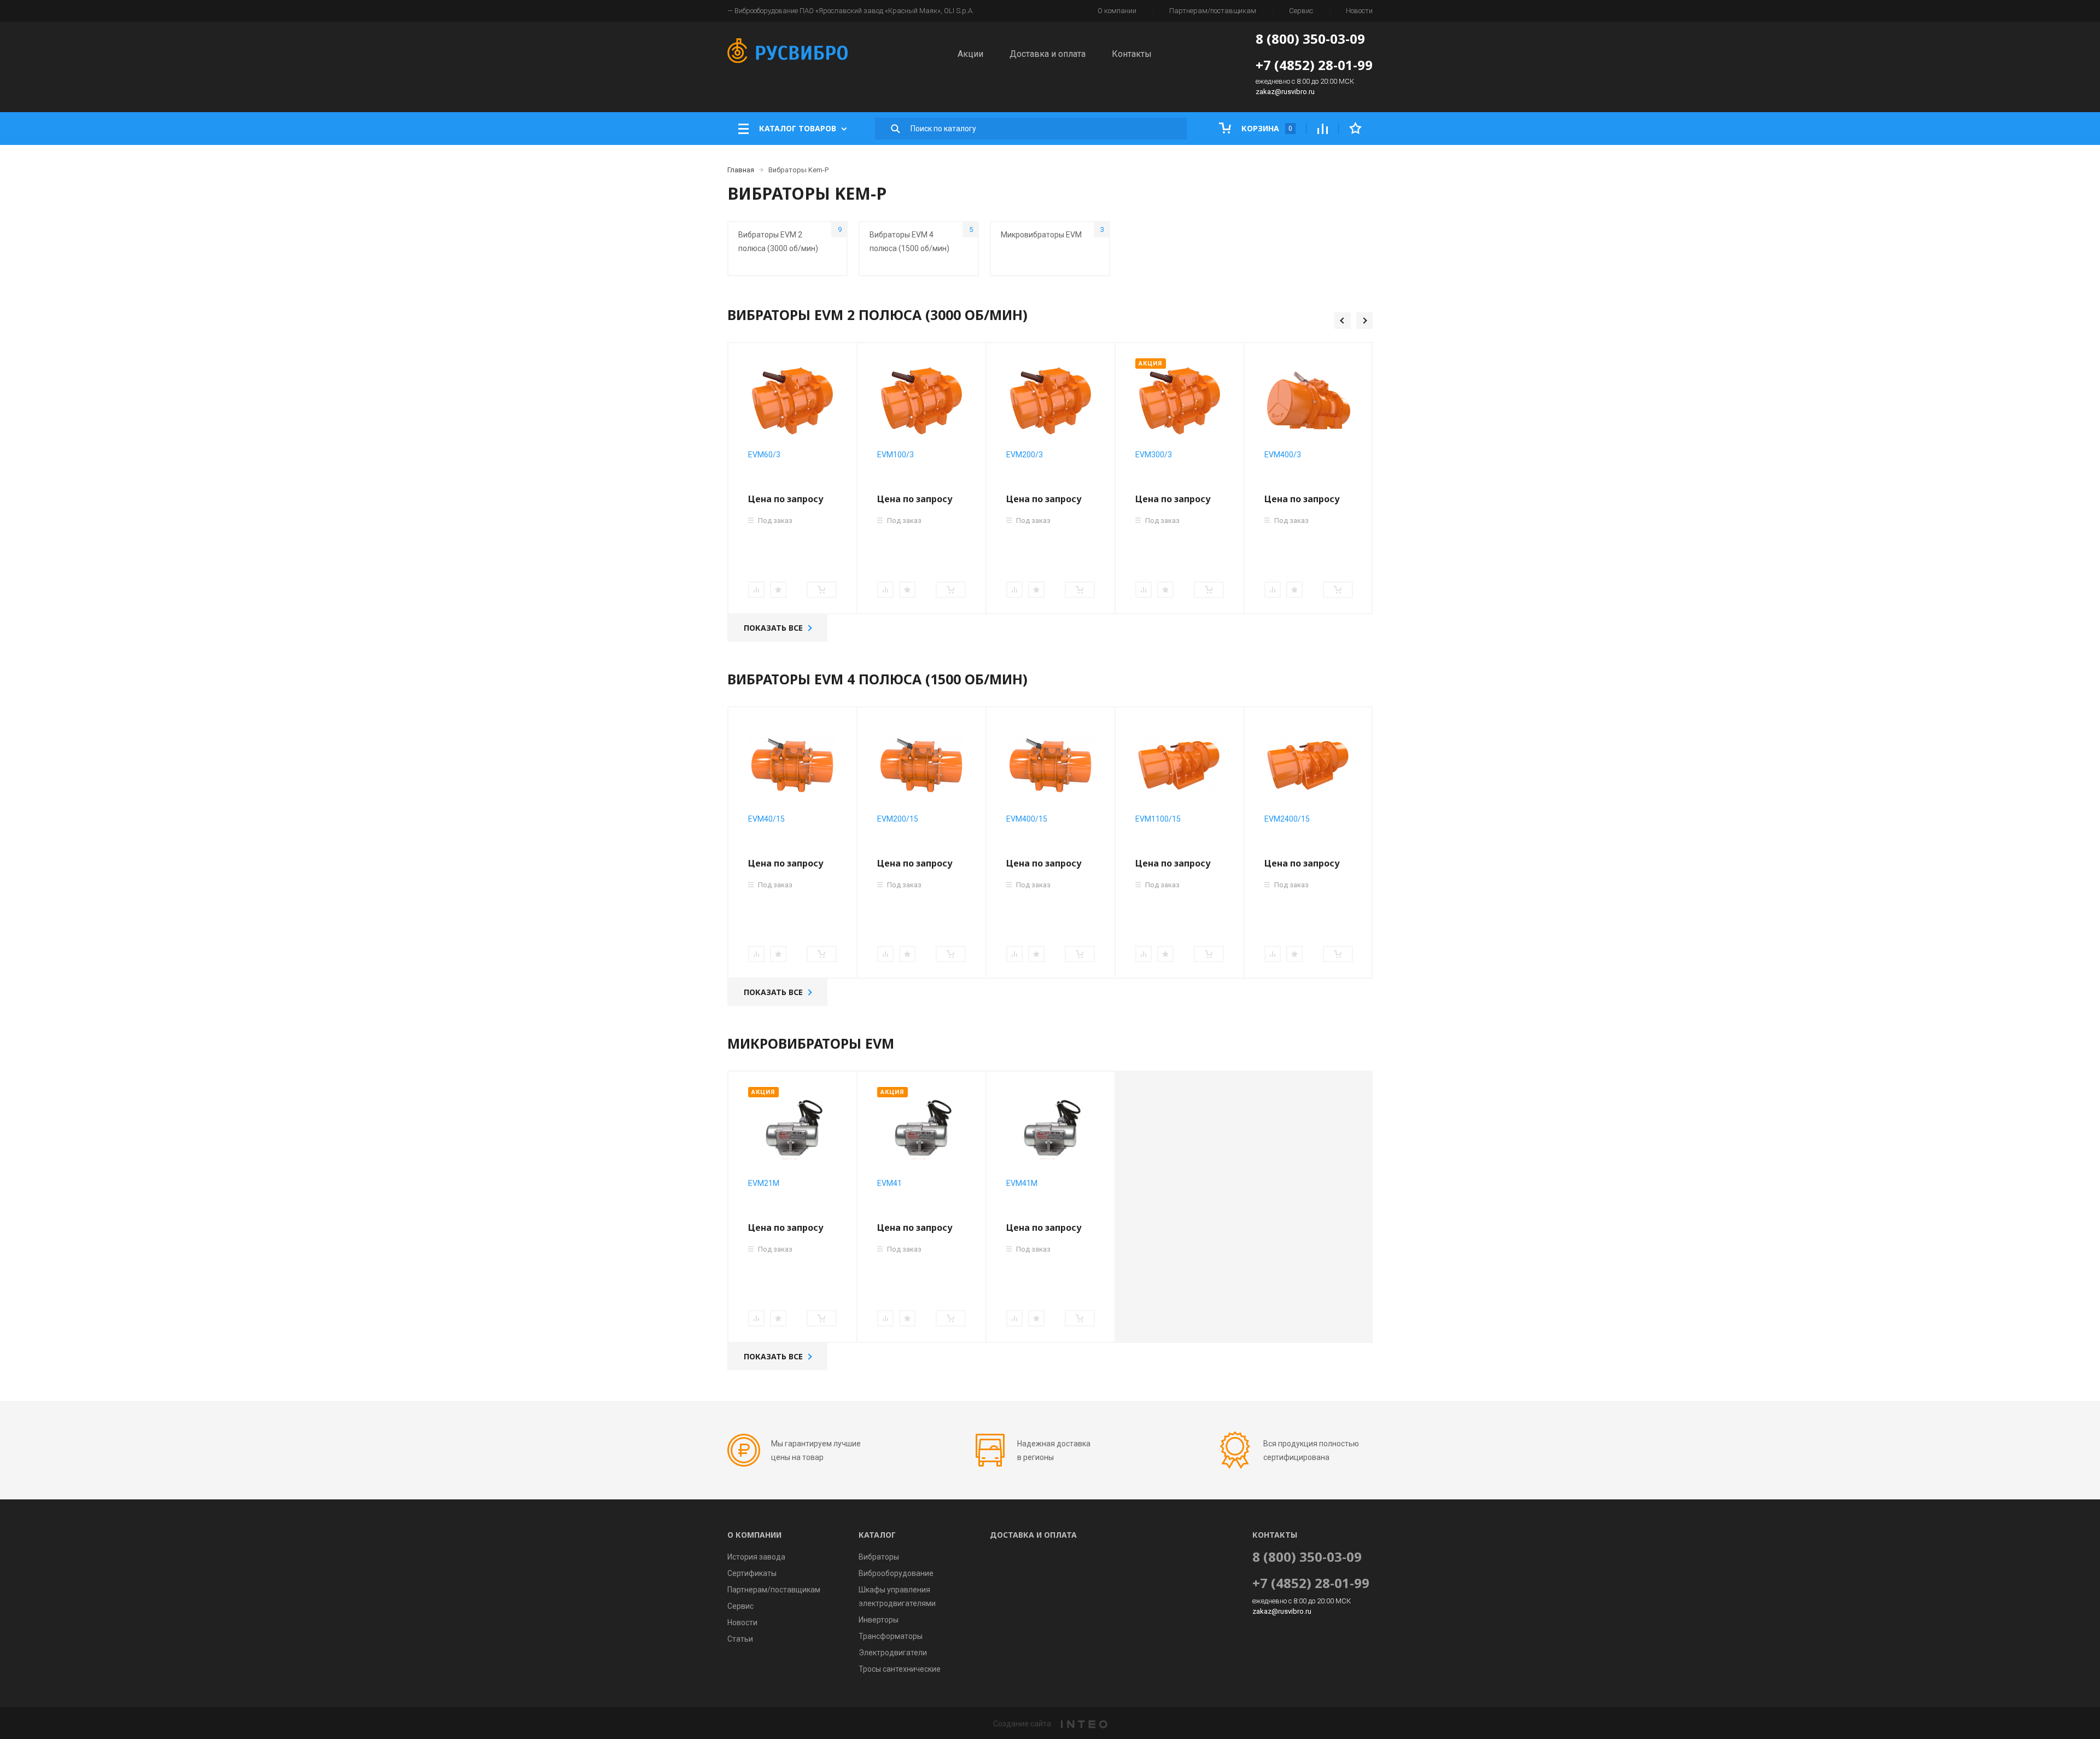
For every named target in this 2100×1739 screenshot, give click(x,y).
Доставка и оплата (1048, 54)
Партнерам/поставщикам (1213, 11)
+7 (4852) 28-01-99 (1314, 65)
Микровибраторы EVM (1052, 232)
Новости (1359, 11)
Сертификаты (752, 1573)
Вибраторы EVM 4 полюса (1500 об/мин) (921, 239)
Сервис (1301, 11)
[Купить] (822, 590)
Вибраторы (879, 1557)
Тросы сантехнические (900, 1669)
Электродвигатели (893, 1653)
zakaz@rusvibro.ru (1285, 92)
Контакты (1132, 54)
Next (1364, 321)
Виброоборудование (896, 1573)
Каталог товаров (798, 128)
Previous (1343, 321)
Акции (970, 54)
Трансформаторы (891, 1636)
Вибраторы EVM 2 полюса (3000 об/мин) (790, 239)
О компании (1117, 11)
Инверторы (879, 1620)
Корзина (1266, 128)
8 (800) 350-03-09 (1310, 39)
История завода (756, 1557)
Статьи (740, 1639)
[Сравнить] (756, 590)
